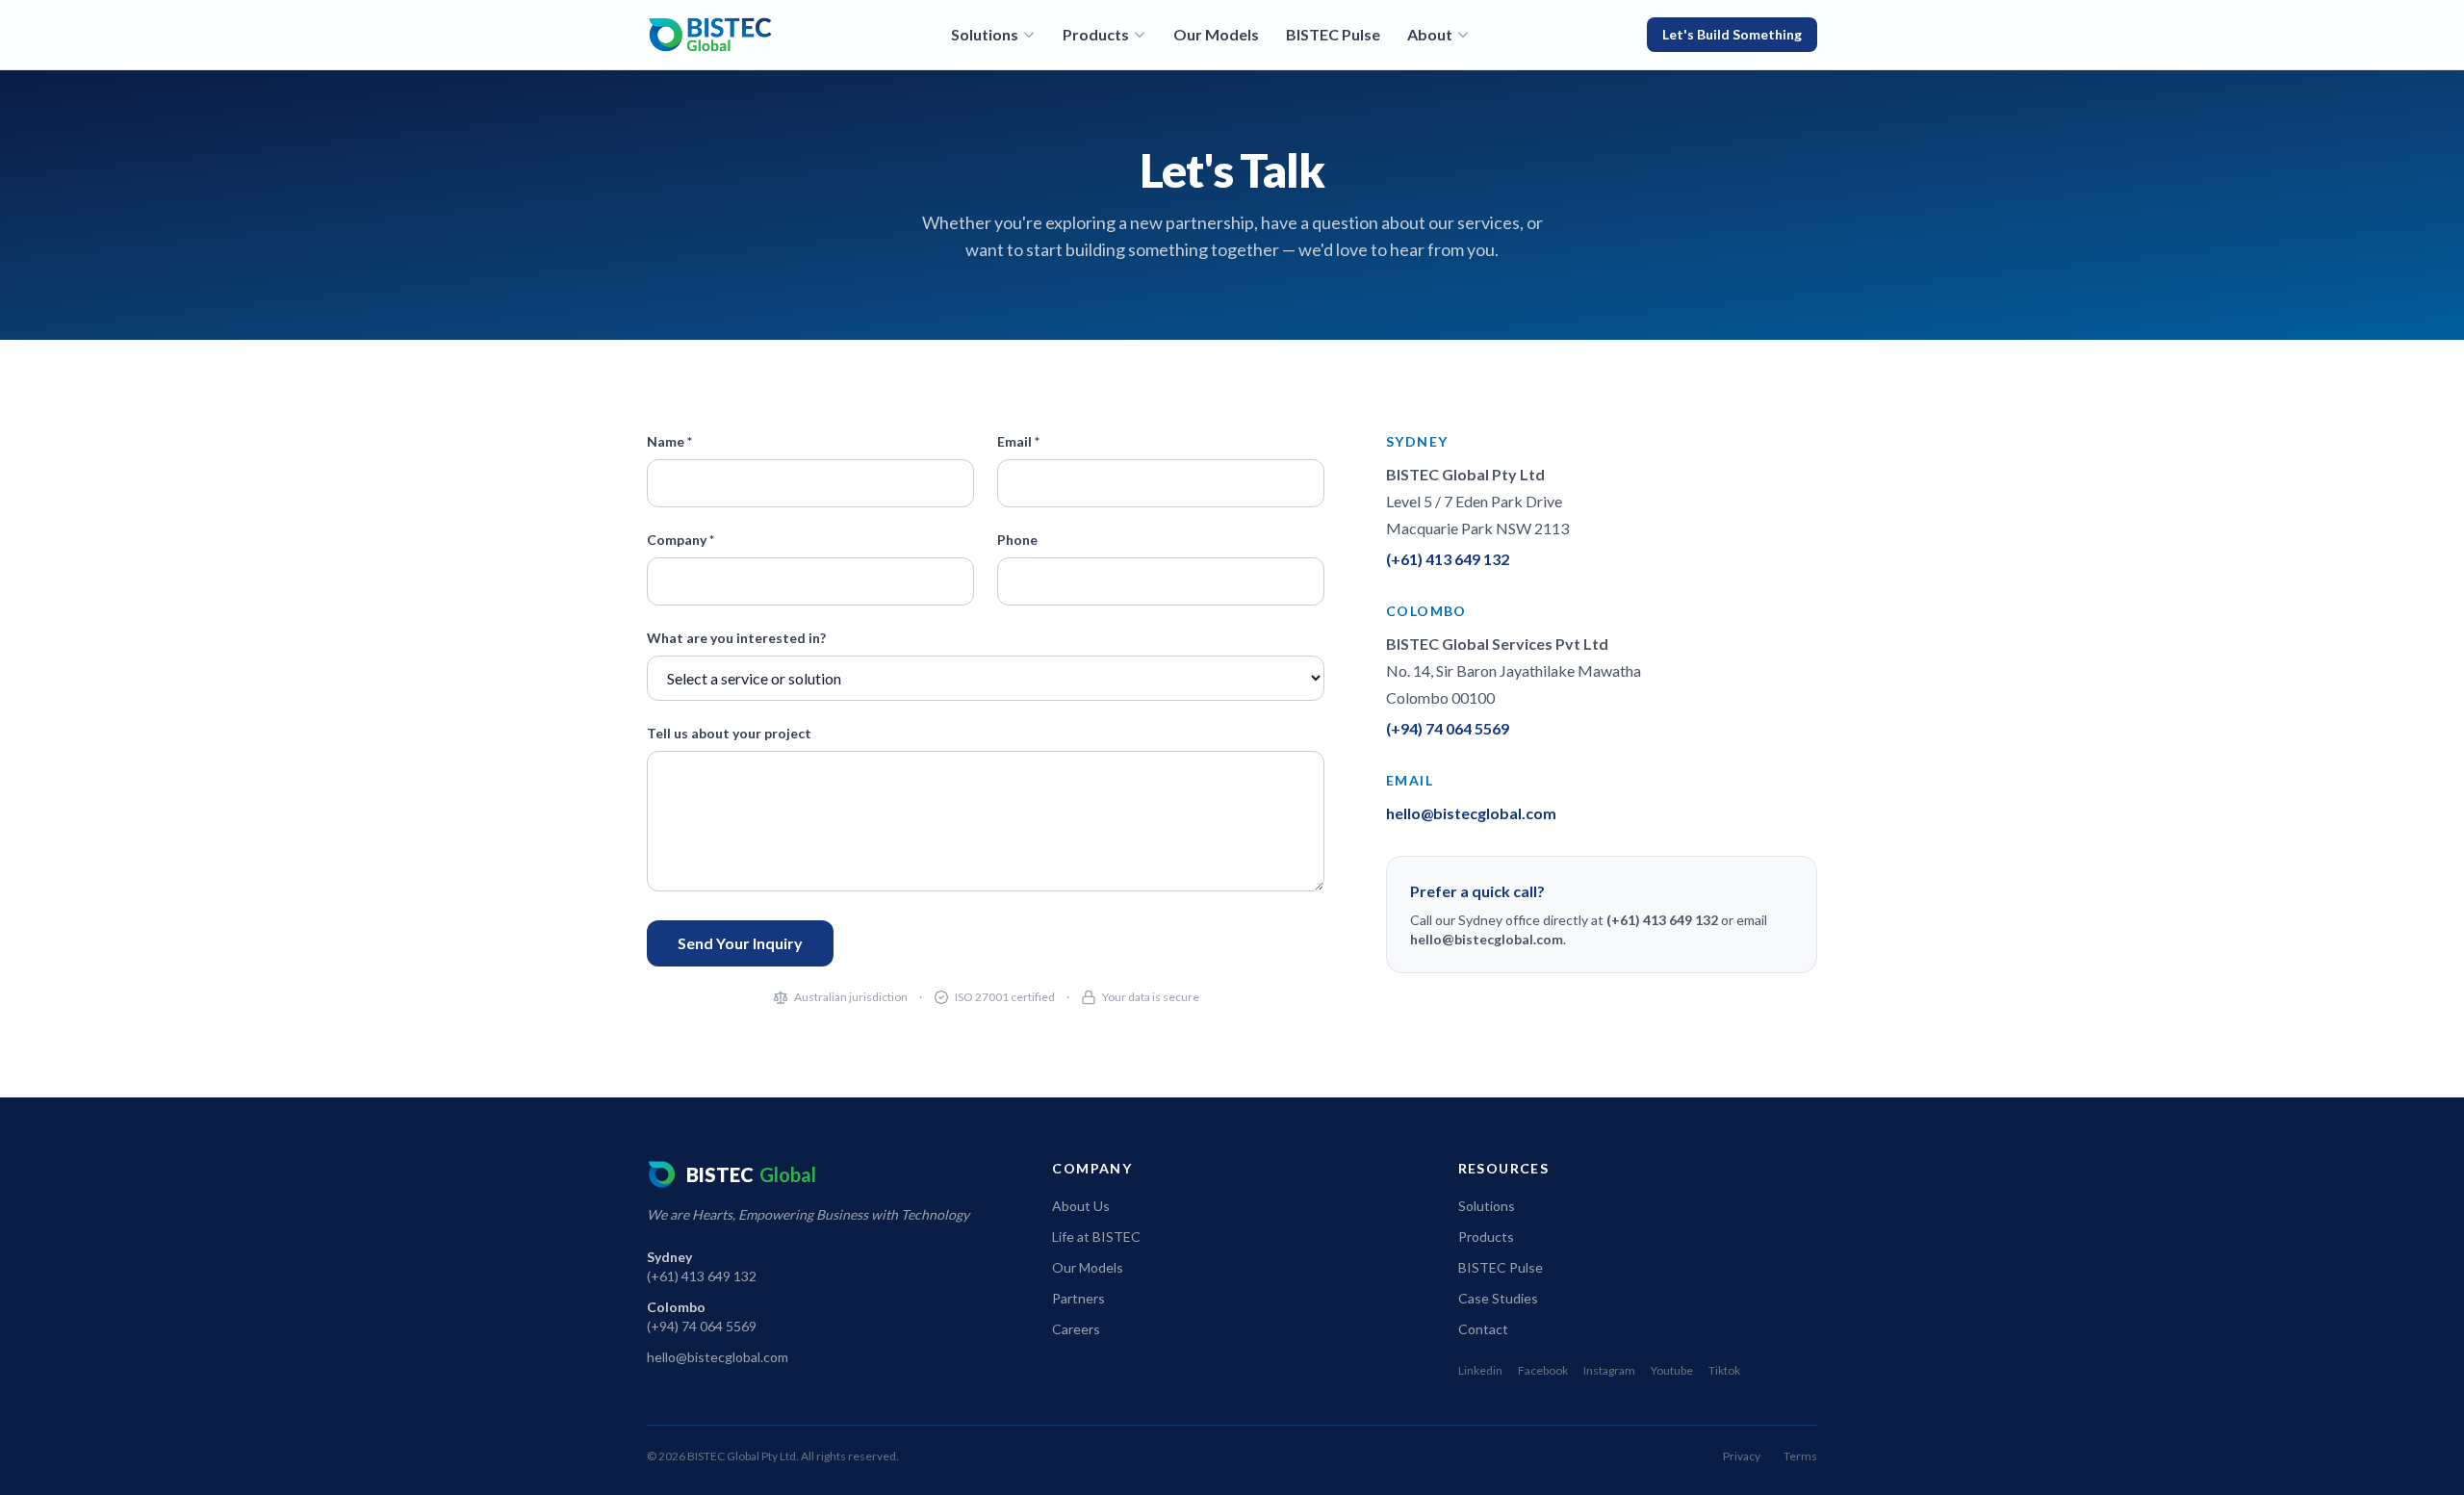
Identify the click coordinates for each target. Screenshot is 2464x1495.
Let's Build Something (1732, 34)
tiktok (1724, 1370)
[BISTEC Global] (710, 35)
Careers (1076, 1329)
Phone (1017, 540)
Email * (1018, 441)
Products (1096, 34)
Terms (1800, 1456)
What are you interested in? (736, 638)
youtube (1672, 1370)
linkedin (1480, 1370)
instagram (1609, 1370)
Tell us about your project (729, 733)
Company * (680, 540)
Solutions (985, 34)
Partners (1078, 1298)
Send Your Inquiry (740, 943)
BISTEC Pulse (1333, 34)
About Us (1081, 1206)
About (1430, 34)
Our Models (1216, 34)
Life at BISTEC (1096, 1237)
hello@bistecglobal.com (1471, 813)
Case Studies (1498, 1298)
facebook (1543, 1370)
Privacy (1742, 1456)
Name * (669, 441)
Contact (1483, 1329)
